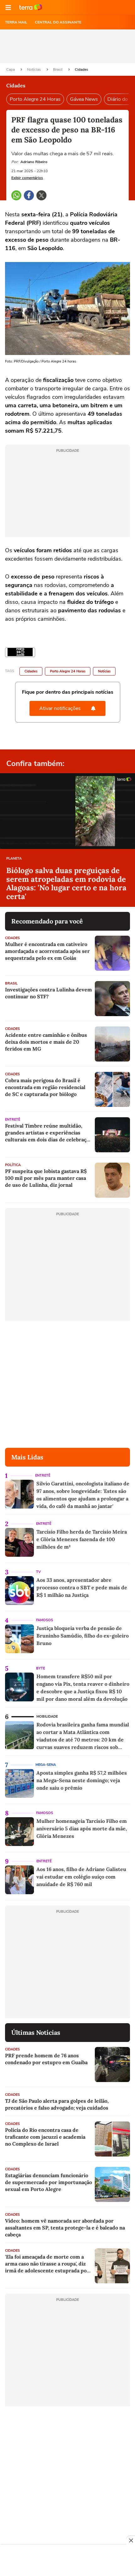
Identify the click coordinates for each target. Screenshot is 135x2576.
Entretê (13, 1120)
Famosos (45, 1620)
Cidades (81, 69)
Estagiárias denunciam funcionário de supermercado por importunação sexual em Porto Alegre (49, 2182)
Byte (40, 1668)
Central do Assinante (58, 22)
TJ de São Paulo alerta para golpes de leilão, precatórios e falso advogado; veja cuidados (57, 2104)
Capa (11, 69)
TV (38, 1572)
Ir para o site (31, 8)
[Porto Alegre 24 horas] (20, 652)
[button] (8, 8)
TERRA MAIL (16, 22)
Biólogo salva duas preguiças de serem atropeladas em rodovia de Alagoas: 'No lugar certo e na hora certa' (66, 883)
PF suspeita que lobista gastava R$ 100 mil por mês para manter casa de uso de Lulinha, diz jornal (46, 1178)
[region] (67, 2561)
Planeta (14, 859)
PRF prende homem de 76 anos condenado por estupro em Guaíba (46, 2059)
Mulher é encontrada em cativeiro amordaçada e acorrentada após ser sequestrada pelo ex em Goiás (47, 951)
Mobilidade (47, 1717)
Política (13, 1165)
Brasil (58, 69)
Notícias (34, 69)
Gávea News (84, 99)
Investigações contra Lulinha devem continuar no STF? (49, 993)
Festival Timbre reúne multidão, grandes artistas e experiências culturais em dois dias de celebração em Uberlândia (48, 1133)
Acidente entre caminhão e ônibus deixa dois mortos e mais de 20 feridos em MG (46, 1042)
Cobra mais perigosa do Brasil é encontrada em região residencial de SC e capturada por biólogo (45, 1087)
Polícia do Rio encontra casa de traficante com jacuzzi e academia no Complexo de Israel (45, 2137)
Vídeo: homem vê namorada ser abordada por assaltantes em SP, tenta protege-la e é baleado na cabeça (65, 2228)
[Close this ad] (131, 2540)
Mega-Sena (46, 1765)
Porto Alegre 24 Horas (35, 99)
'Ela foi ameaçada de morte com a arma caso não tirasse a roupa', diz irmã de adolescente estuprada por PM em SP (47, 2264)
